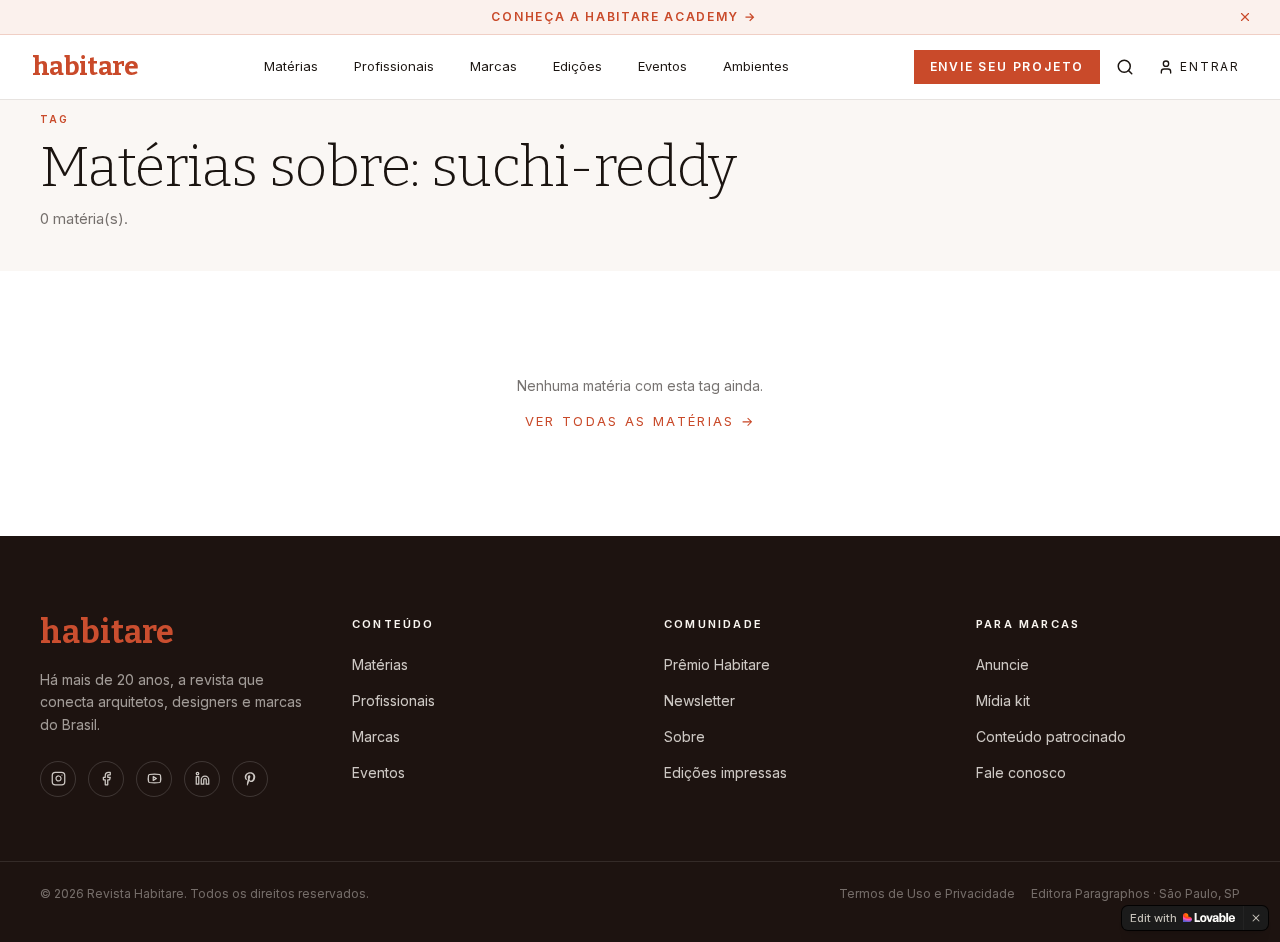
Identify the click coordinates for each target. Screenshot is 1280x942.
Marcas (493, 66)
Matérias (291, 66)
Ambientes (756, 66)
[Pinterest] (250, 779)
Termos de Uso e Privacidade (927, 893)
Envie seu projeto (1007, 66)
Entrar (1210, 66)
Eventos (662, 66)
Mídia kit (1003, 700)
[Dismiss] (1256, 918)
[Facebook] (106, 779)
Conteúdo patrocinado (1051, 736)
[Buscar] (1125, 67)
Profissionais (394, 66)
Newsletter (699, 700)
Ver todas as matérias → (640, 421)
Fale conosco (1021, 772)
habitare (85, 67)
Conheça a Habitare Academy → (623, 16)
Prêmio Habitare (717, 664)
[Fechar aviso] (1245, 17)
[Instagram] (58, 779)
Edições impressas (725, 772)
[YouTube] (154, 779)
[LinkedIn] (202, 779)
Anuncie (1002, 664)
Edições (577, 66)
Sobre (684, 736)
